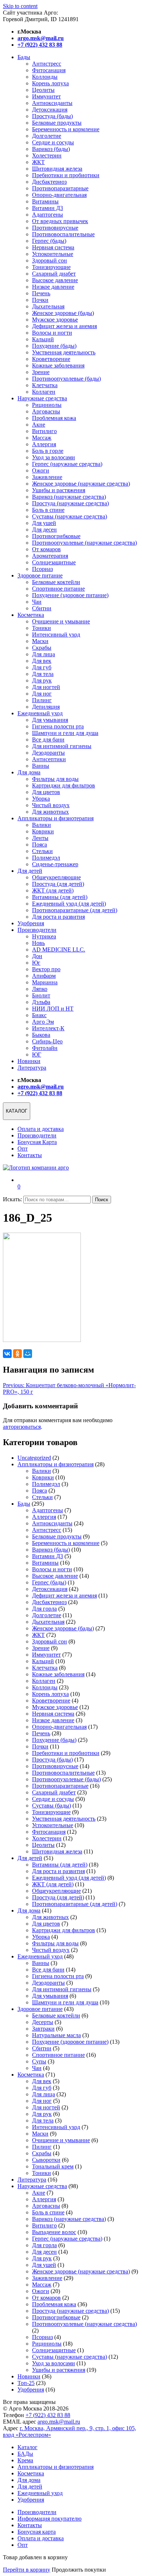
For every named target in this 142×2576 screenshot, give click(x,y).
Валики (42, 825)
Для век (42, 661)
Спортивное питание (58, 589)
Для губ (42, 667)
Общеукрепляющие (56, 877)
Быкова (41, 1035)
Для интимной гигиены (62, 746)
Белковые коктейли (56, 582)
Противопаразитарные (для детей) (75, 910)
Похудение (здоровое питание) (70, 595)
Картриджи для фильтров (64, 785)
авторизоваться (22, 1427)
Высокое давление (55, 280)
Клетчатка (45, 385)
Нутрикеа (44, 936)
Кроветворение (51, 359)
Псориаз (42, 569)
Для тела (43, 674)
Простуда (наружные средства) (70, 503)
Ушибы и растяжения (59, 490)
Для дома (29, 772)
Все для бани (48, 740)
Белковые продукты (57, 123)
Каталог (27, 2447)
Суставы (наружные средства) (70, 516)
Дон (37, 956)
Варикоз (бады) (51, 149)
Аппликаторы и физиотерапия (56, 818)
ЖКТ (38, 162)
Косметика (31, 615)
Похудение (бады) (54, 346)
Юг (36, 963)
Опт (23, 1149)
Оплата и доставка (41, 1129)
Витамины (45, 201)
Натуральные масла (56, 2035)
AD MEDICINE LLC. (59, 950)
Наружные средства (42, 398)
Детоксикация (50, 110)
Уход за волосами (54, 457)
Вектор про (46, 969)
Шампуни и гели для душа (65, 733)
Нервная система (53, 247)
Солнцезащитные (54, 562)
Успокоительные (53, 254)
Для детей (30, 871)
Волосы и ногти (52, 333)
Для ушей (44, 523)
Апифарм (44, 976)
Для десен (44, 530)
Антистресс (47, 64)
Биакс (39, 1015)
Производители (37, 930)
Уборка (41, 799)
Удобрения (31, 923)
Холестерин (47, 155)
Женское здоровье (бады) (63, 313)
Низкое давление (53, 287)
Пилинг (42, 700)
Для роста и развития (58, 917)
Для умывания (50, 720)
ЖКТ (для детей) (53, 890)
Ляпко (40, 989)
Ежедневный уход (40, 713)
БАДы (25, 2454)
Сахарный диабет (54, 274)
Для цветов (46, 792)
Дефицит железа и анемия (64, 326)
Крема (25, 2460)
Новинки (29, 1061)
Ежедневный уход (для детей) (69, 904)
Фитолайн (45, 1048)
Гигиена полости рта (58, 726)
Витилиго (44, 431)
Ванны (41, 766)
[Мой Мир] (28, 1354)
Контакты (30, 1155)
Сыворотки (46, 2160)
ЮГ (37, 1054)
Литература (32, 1068)
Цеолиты (43, 90)
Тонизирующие (51, 267)
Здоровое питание (40, 575)
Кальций (43, 339)
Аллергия (44, 444)
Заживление (47, 477)
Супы (39, 2061)
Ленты (40, 838)
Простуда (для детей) (58, 884)
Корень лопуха (50, 83)
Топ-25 (26, 2383)
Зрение (41, 372)
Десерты (43, 2022)
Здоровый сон (50, 260)
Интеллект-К (48, 1028)
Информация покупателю (50, 2519)
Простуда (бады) (52, 116)
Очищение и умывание (61, 621)
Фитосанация (49, 70)
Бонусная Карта (37, 1142)
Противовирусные (55, 228)
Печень (41, 293)
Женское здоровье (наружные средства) (81, 484)
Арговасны (46, 411)
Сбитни (42, 608)
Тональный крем (53, 2166)
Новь (38, 943)
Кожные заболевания (58, 365)
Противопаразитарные (60, 188)
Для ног (42, 694)
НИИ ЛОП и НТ (53, 1009)
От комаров (46, 549)
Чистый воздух (51, 805)
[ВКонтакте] (7, 1354)
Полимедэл (46, 858)
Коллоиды (45, 77)
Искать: (12, 1199)
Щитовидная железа (57, 169)
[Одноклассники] (17, 1354)
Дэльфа (41, 1002)
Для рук (42, 680)
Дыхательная (48, 306)
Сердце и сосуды (53, 142)
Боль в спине (48, 510)
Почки (40, 300)
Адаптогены (48, 215)
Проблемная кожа (54, 418)
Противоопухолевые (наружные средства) (84, 543)
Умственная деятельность (64, 352)
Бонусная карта (37, 2532)
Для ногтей (46, 687)
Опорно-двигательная (59, 195)
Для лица (44, 654)
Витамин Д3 (48, 208)
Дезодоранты (48, 753)
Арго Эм (43, 1022)
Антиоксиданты (52, 103)
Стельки (42, 851)
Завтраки (43, 2029)
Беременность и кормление (66, 129)
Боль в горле (48, 451)
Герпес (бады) (49, 241)
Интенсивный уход (56, 635)
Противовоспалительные (63, 234)
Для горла (44, 1609)
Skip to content (20, 6)
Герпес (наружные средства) (67, 464)
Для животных (50, 812)
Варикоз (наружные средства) (69, 497)
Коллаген (44, 392)
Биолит (41, 995)
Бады (24, 57)
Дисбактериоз (49, 182)
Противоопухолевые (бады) (66, 379)
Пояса (40, 845)
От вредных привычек (60, 221)
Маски (40, 641)
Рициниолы (47, 405)
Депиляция (46, 707)
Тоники (42, 628)
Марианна (45, 982)
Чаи (37, 602)
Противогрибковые (56, 536)
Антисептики (49, 759)
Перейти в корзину (27, 2570)
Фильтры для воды (55, 779)
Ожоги (41, 470)
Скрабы (42, 648)
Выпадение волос (54, 2232)
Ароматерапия (50, 556)
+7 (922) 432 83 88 (48, 2415)
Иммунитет (46, 96)
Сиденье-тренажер (55, 864)
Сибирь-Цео (47, 1041)
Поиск (102, 1200)
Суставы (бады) (52, 1805)
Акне (39, 425)
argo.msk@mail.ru (59, 2422)
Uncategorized (34, 1458)
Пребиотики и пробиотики (66, 175)
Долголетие (47, 136)
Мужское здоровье (55, 320)
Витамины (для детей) (60, 897)
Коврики (43, 831)
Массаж (42, 438)
